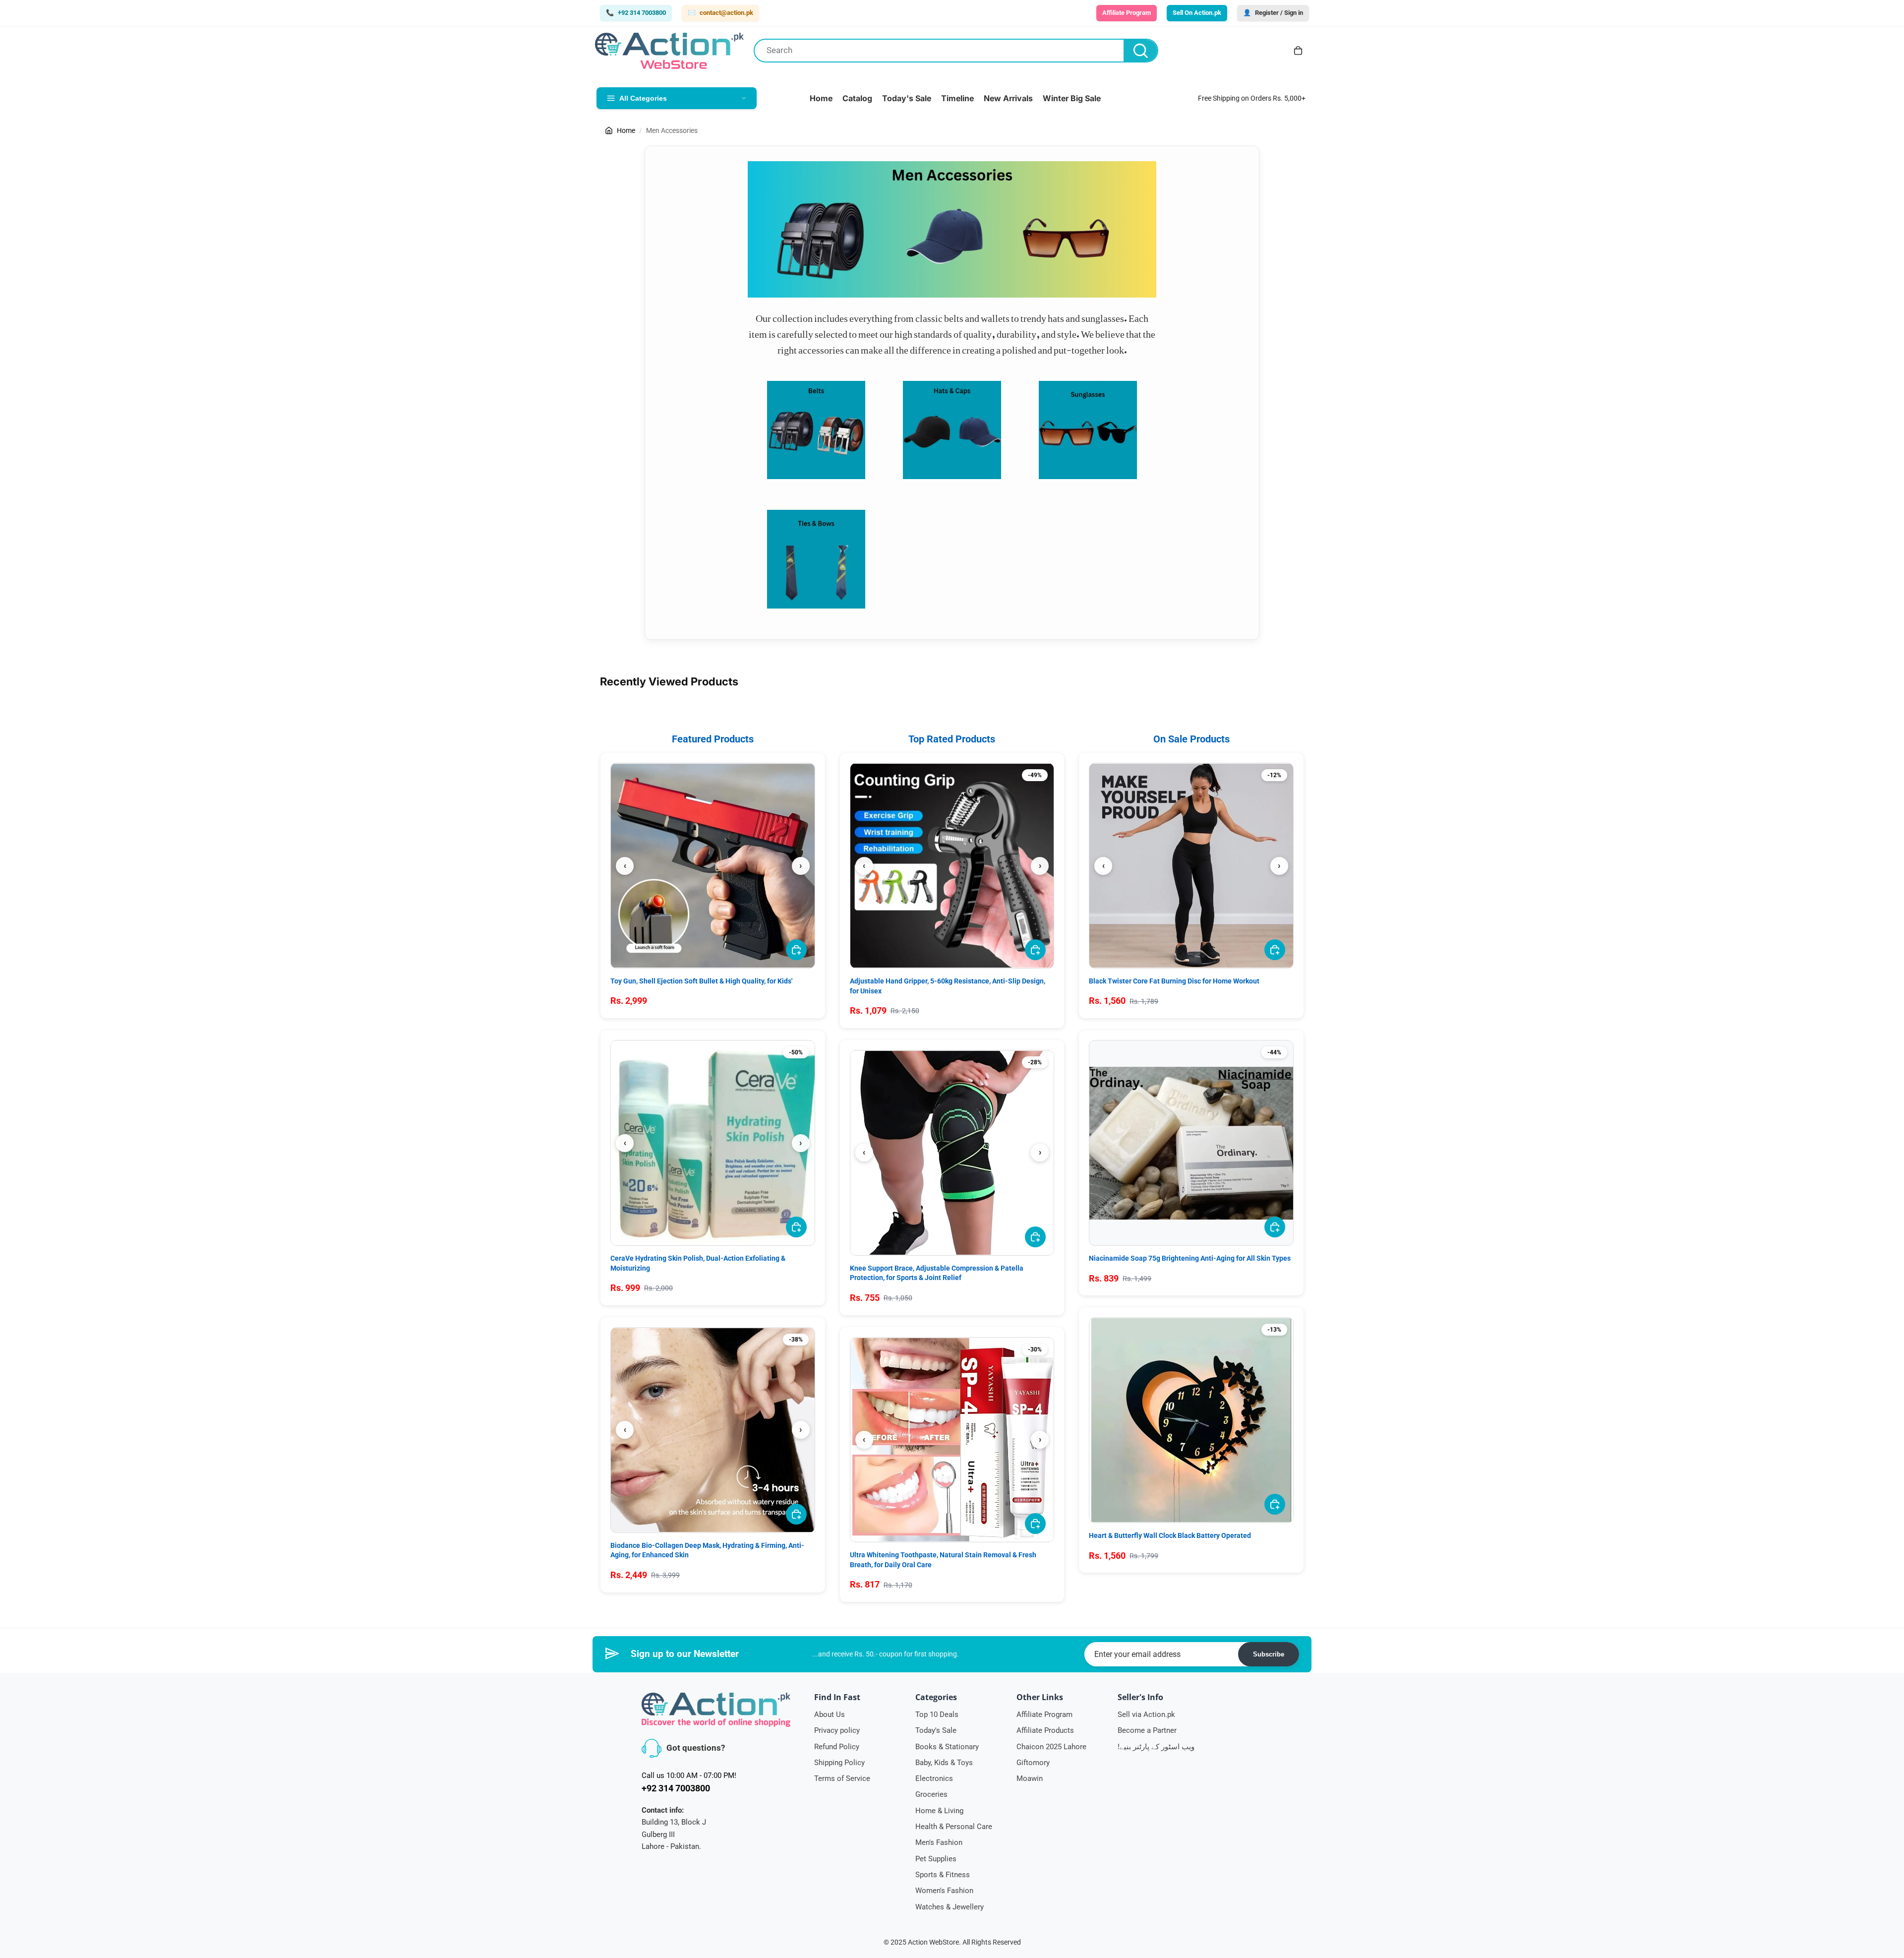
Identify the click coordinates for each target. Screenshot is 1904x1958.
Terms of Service (842, 1778)
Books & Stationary (947, 1747)
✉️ (720, 13)
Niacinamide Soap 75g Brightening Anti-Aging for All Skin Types (1190, 1258)
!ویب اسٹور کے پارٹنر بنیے (1156, 1747)
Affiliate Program (1044, 1714)
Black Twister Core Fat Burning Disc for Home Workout (1174, 981)
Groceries (931, 1794)
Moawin (1030, 1778)
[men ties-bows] (816, 559)
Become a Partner (1147, 1730)
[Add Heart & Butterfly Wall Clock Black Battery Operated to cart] (1275, 1504)
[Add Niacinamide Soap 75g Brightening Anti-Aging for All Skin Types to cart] (1275, 1227)
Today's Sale (936, 1730)
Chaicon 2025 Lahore (1051, 1747)
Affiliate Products (1045, 1730)
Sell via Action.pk (1146, 1714)
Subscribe (1269, 1654)
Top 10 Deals (937, 1714)
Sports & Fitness (943, 1875)
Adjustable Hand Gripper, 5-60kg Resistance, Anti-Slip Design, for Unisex (948, 986)
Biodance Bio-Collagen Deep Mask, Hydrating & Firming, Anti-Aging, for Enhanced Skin (707, 1550)
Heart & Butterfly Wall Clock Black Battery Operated (1170, 1535)
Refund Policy (837, 1747)
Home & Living (939, 1811)
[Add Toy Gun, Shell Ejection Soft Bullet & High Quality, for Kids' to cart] (796, 950)
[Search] (1140, 51)
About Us (830, 1714)
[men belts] (816, 430)
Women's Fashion (944, 1891)
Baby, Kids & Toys (944, 1763)
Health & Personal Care (954, 1827)
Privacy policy (837, 1730)
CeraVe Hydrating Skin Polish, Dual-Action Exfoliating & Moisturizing (698, 1263)
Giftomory (1033, 1763)
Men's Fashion (939, 1842)
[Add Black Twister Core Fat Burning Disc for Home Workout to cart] (1275, 950)
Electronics (934, 1778)
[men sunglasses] (1088, 430)
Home (626, 130)
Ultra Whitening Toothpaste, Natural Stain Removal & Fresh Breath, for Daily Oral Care (943, 1560)
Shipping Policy (839, 1763)
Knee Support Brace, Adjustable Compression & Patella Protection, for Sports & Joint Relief (937, 1273)
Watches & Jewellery (950, 1907)
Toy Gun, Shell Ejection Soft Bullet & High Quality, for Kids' (701, 981)
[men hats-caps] (952, 430)
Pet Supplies (936, 1859)
